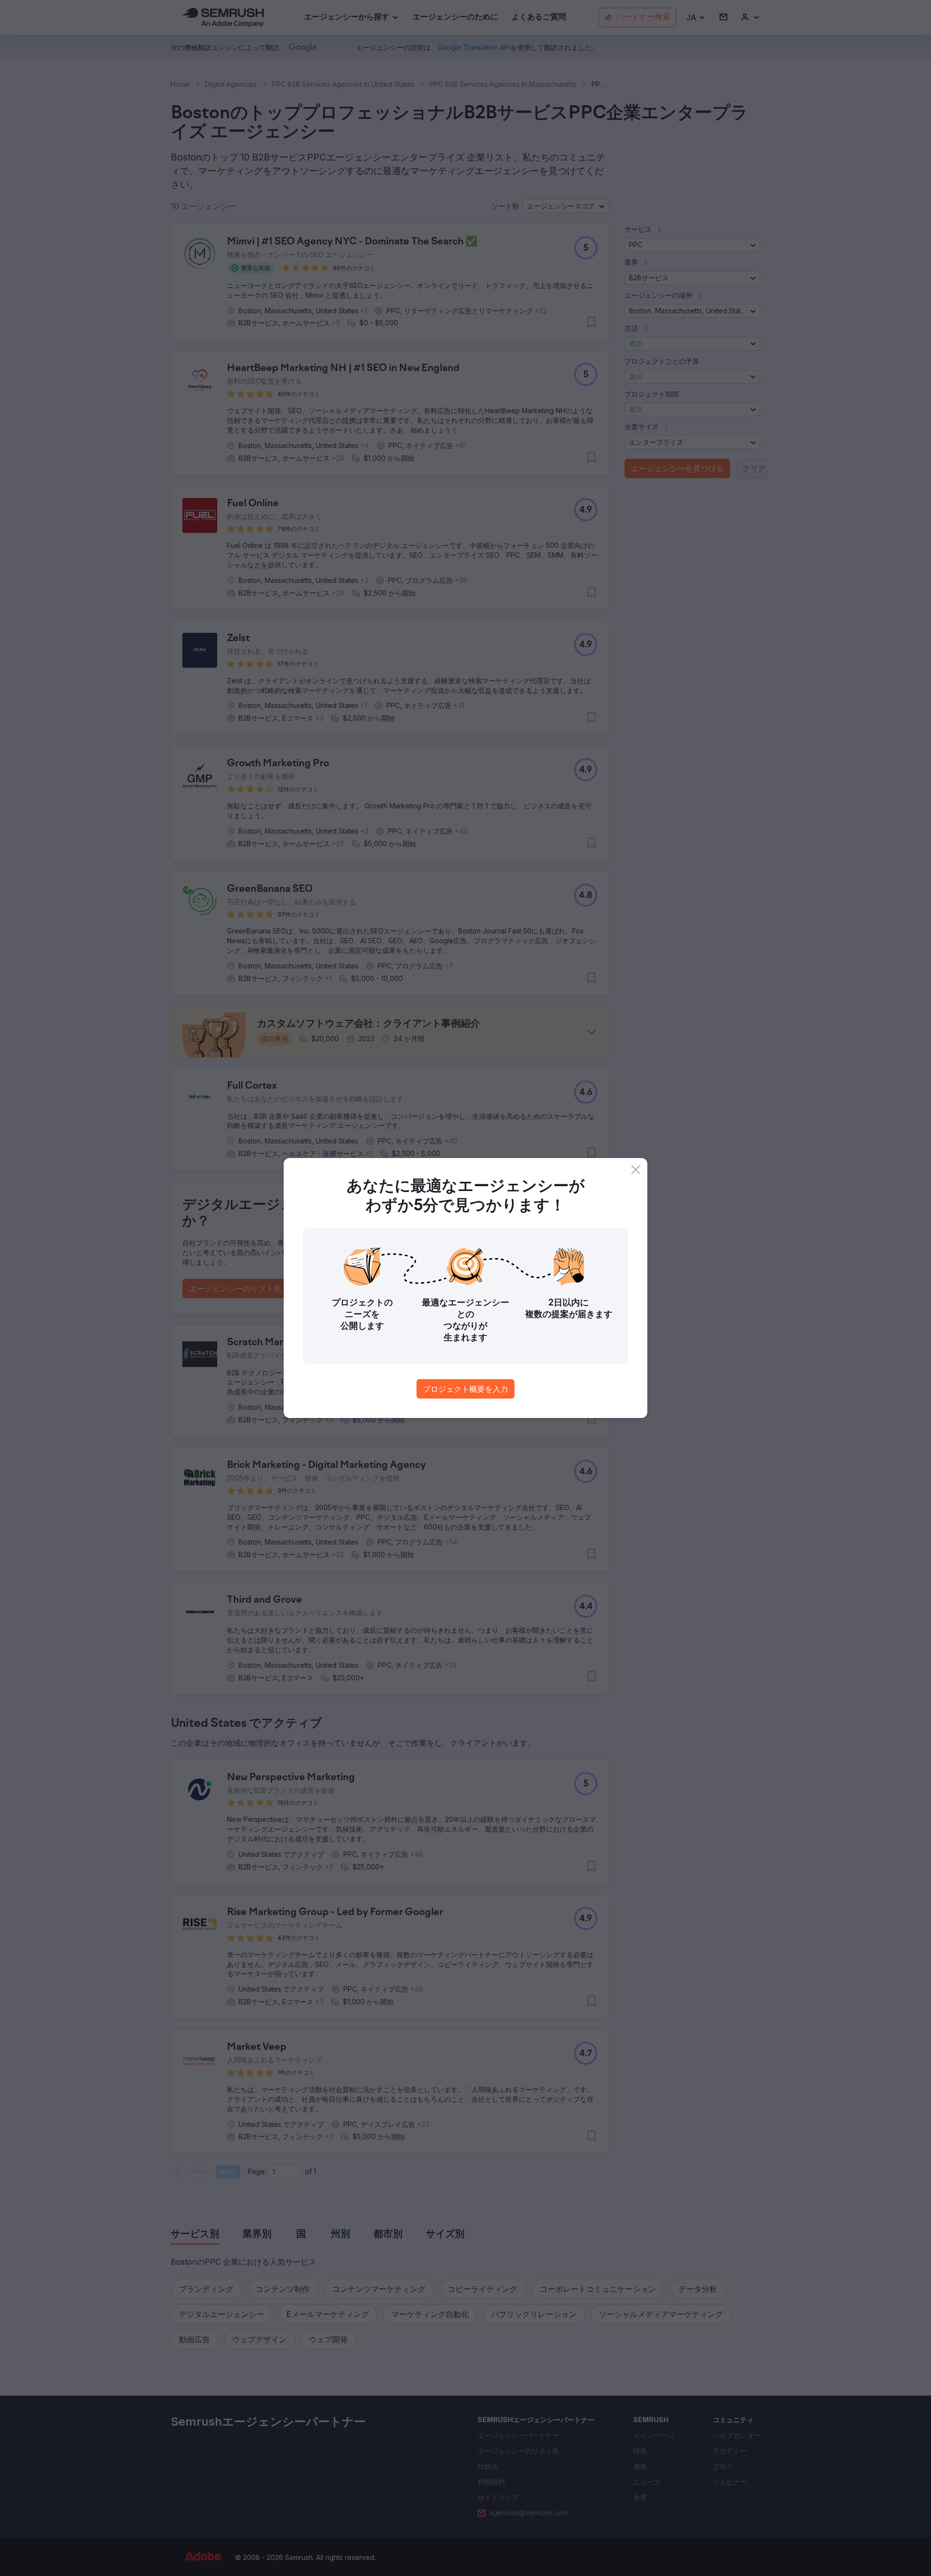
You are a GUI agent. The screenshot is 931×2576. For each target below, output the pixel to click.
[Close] (636, 1170)
